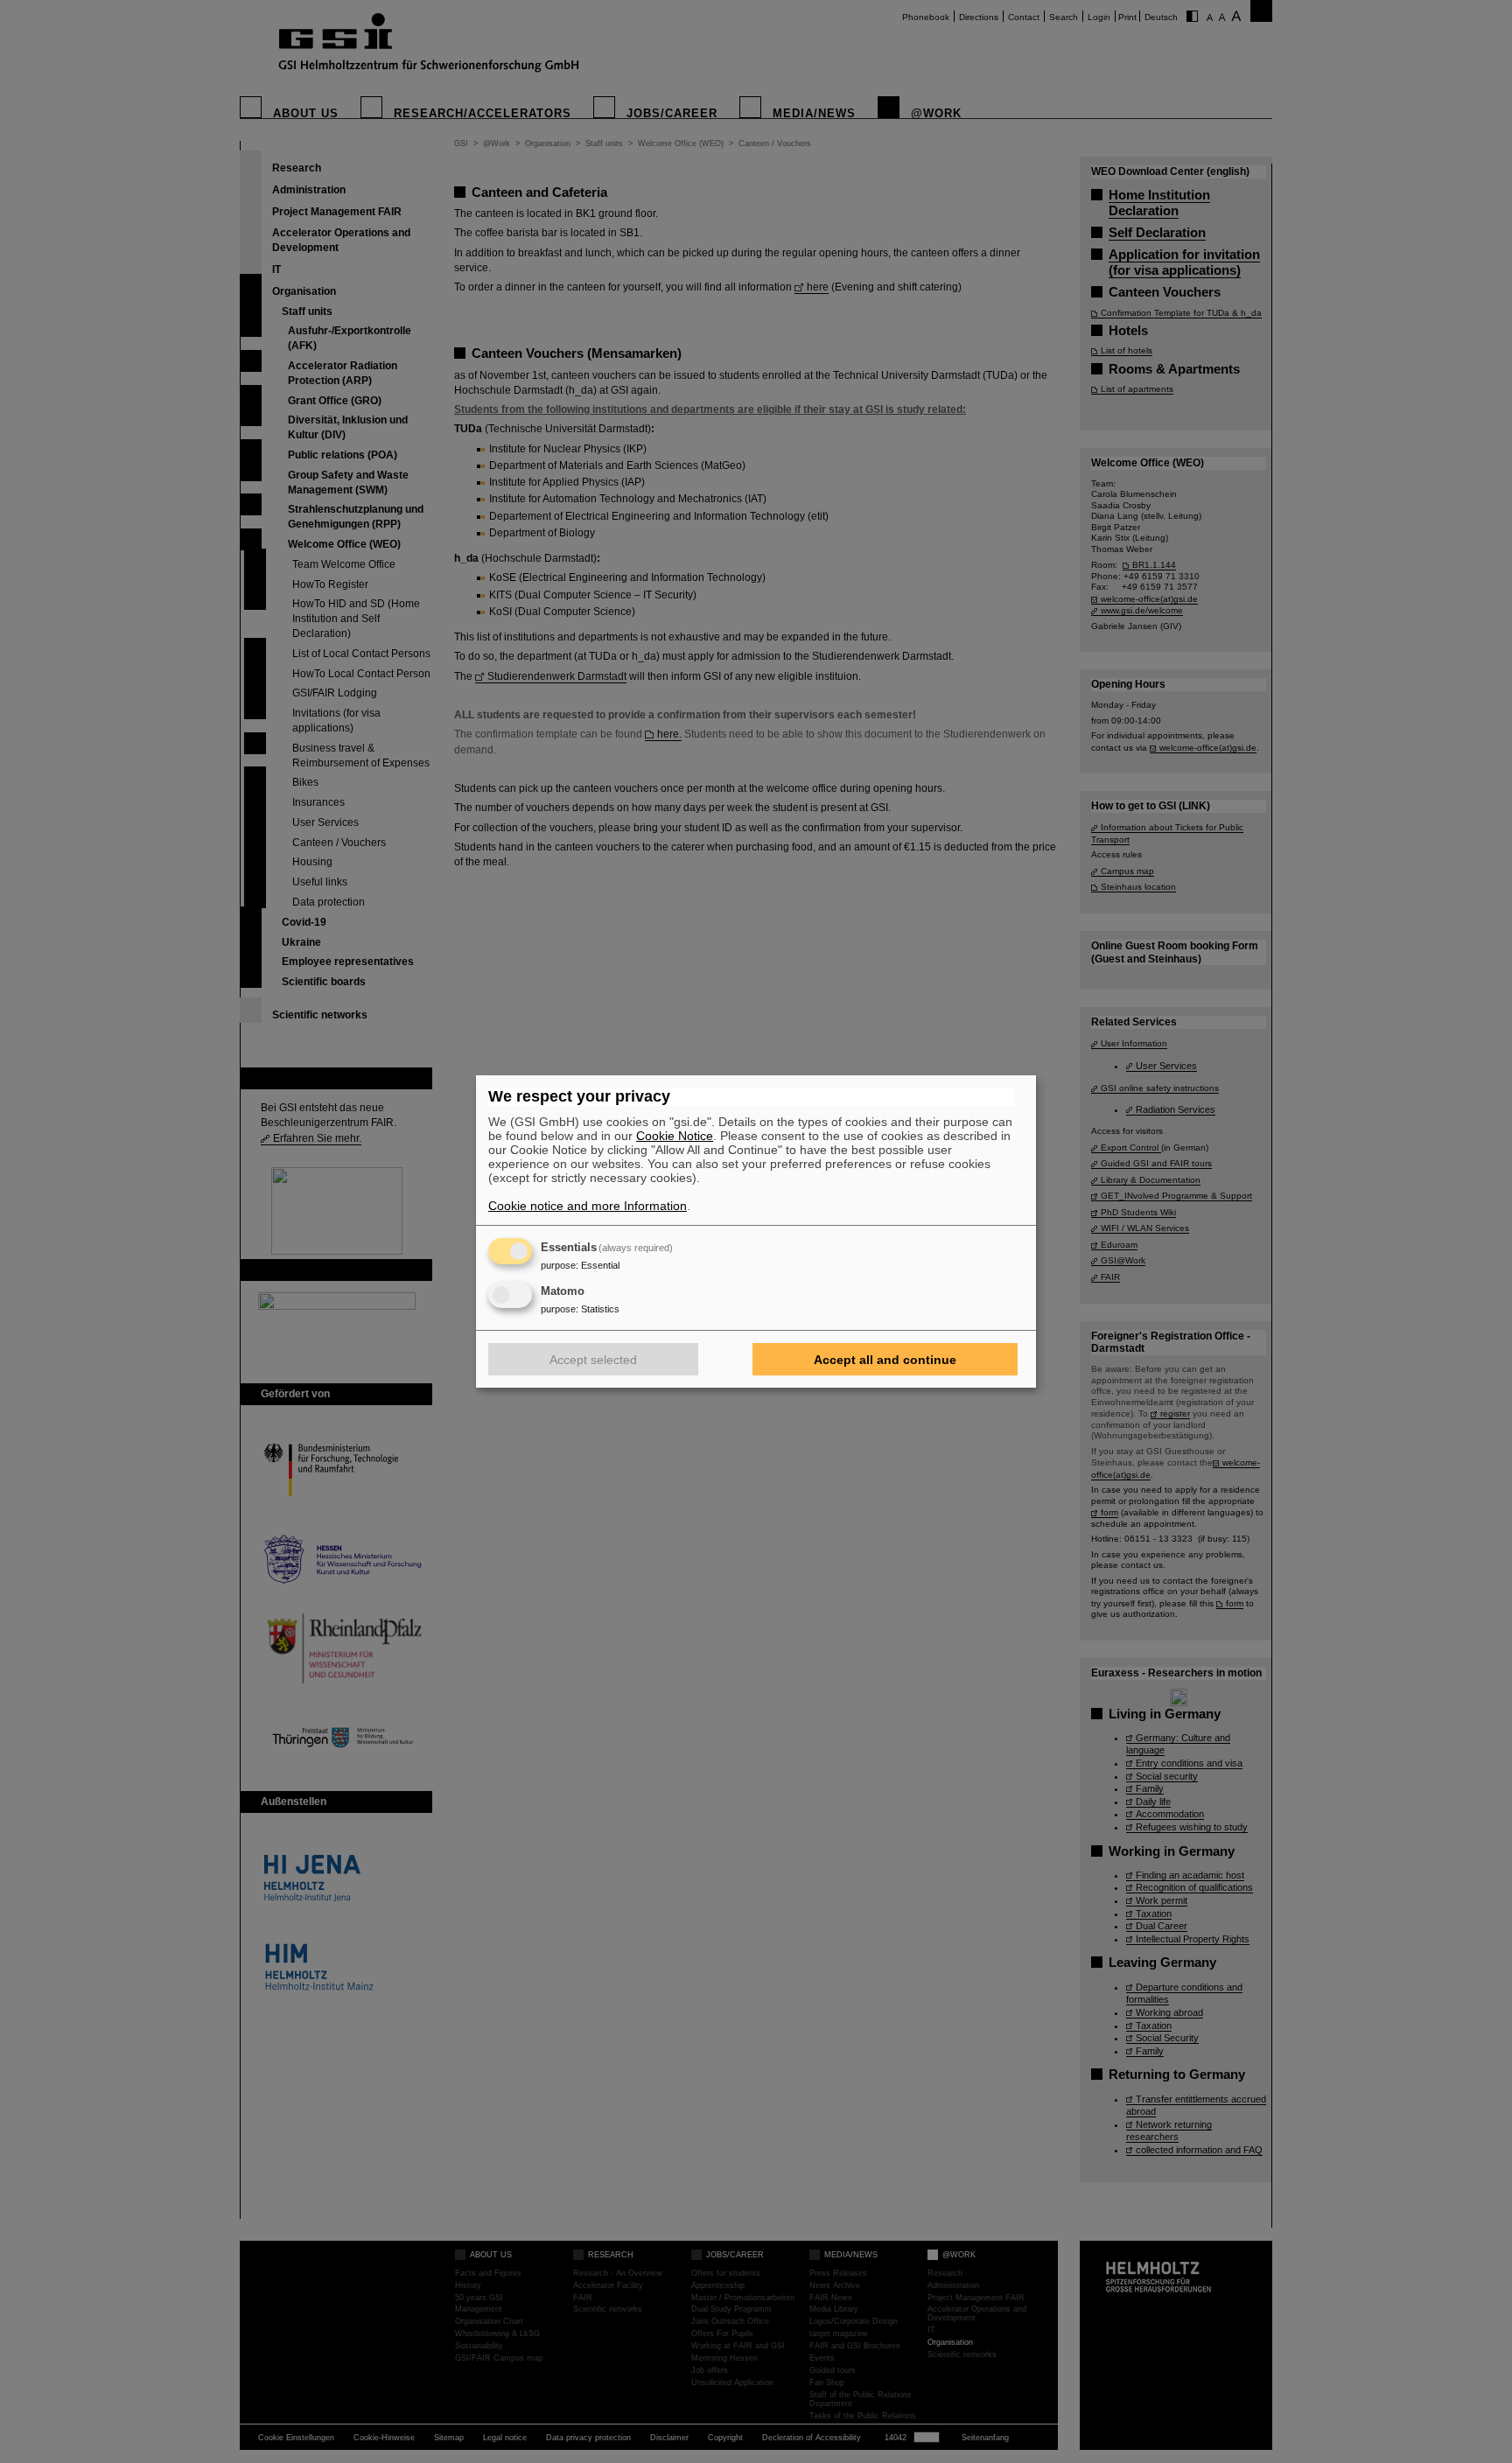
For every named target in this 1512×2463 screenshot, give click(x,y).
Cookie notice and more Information (588, 1206)
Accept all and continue (885, 1360)
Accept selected (593, 1360)
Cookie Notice (675, 1136)
